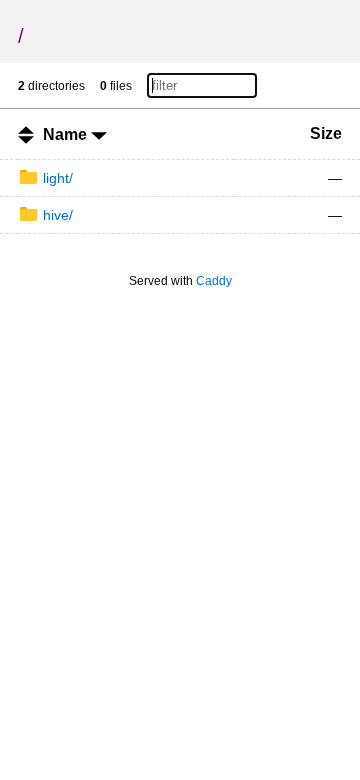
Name (67, 134)
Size (326, 133)
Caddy (214, 281)
